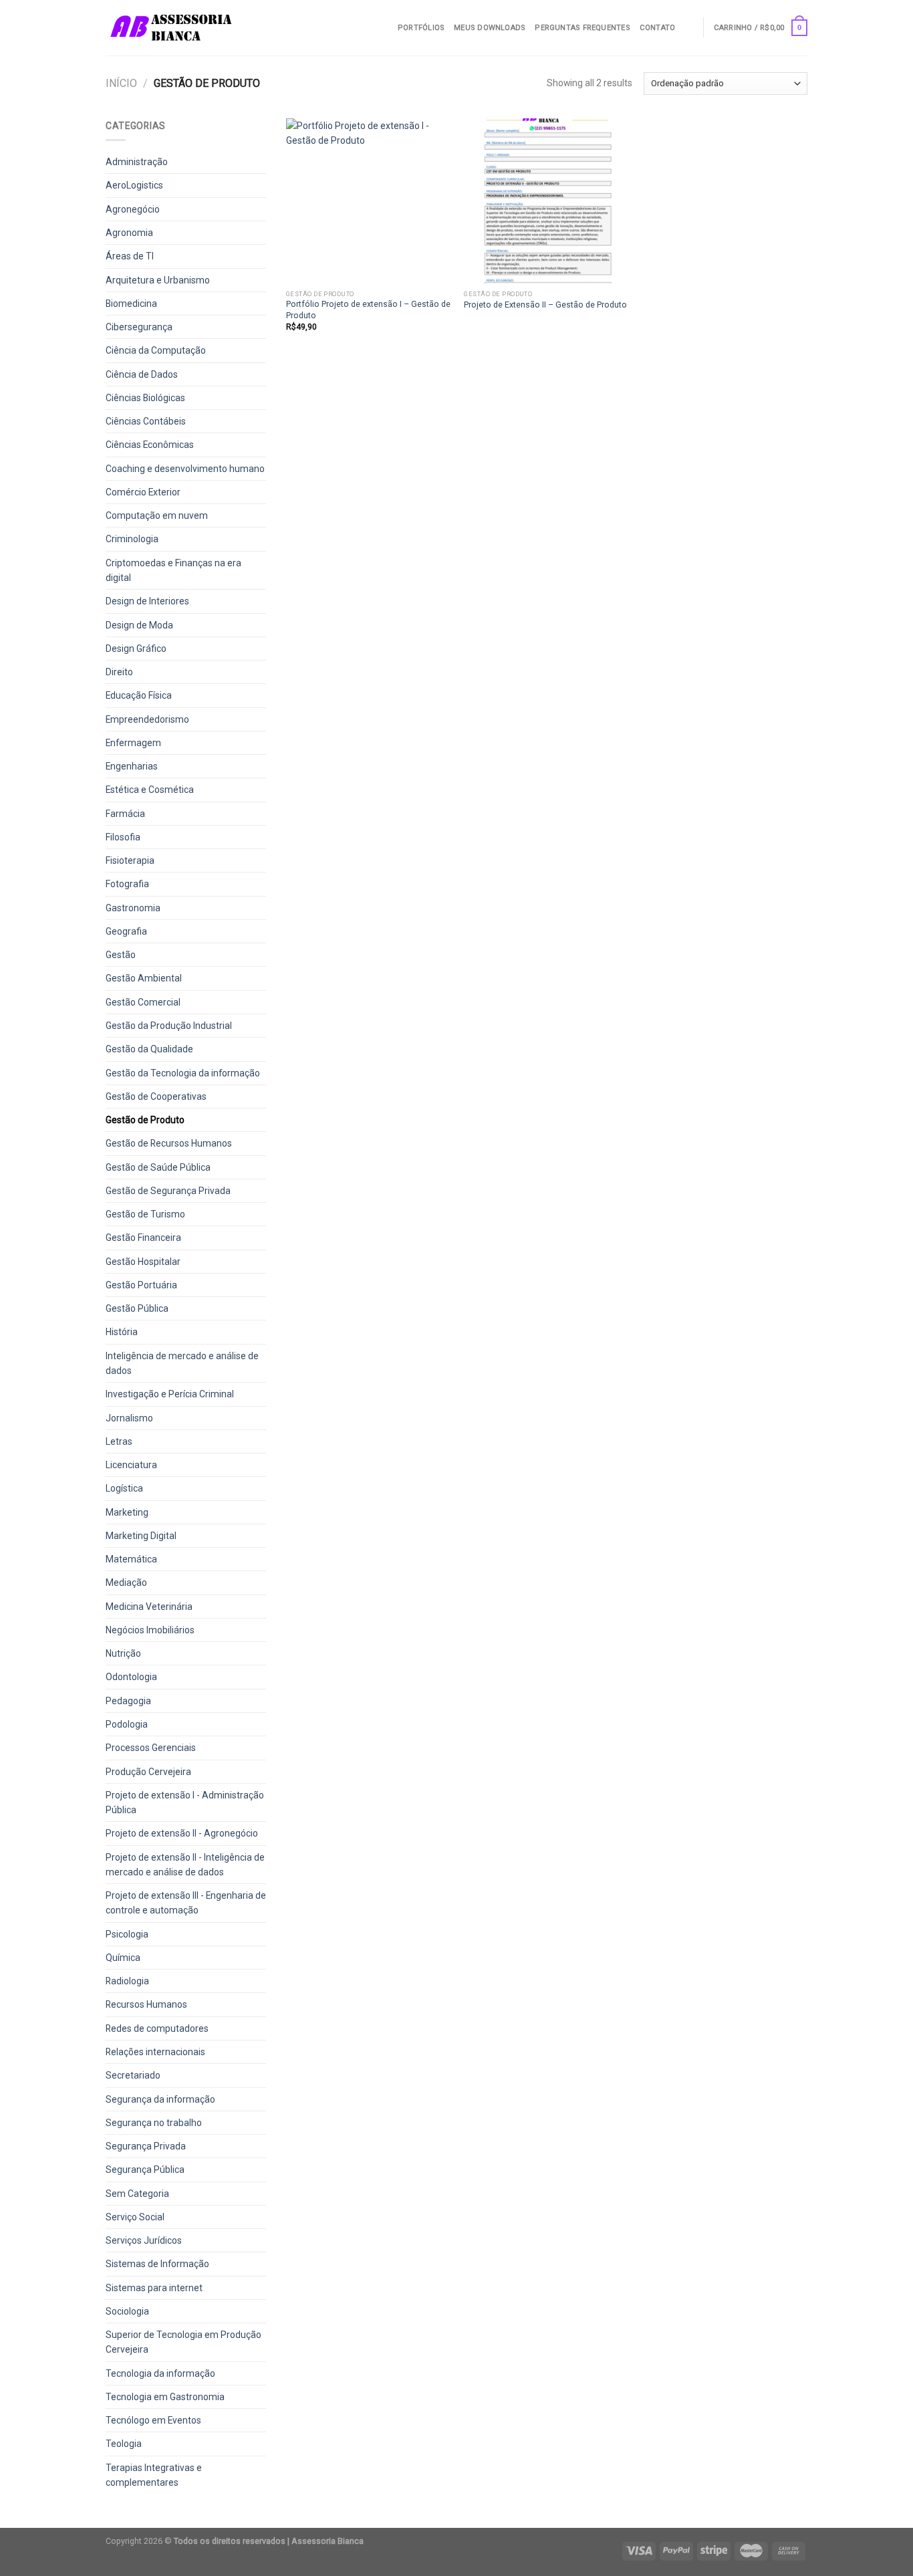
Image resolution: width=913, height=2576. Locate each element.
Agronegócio (133, 209)
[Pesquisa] (689, 27)
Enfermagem (133, 743)
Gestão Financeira (143, 1238)
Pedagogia (128, 1701)
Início (121, 83)
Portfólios (421, 28)
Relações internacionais (155, 2052)
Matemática (131, 1559)
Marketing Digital (141, 1536)
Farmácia (125, 814)
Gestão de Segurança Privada (168, 1191)
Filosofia (123, 837)
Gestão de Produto (145, 1120)
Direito (119, 672)
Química (123, 1958)
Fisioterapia (130, 860)
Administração (137, 162)
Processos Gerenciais (151, 1748)
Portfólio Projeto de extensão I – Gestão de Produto (368, 309)
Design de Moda (139, 625)
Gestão (121, 955)
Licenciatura (131, 1465)
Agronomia (129, 233)
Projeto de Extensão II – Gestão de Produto (545, 305)
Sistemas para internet (154, 2288)
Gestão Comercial (143, 1002)
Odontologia (131, 1677)
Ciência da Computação (156, 350)
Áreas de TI (130, 256)
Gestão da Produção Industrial (169, 1026)
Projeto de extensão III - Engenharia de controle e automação (186, 1903)
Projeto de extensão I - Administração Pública (185, 1802)
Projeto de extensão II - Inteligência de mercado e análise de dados (185, 1865)
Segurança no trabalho (154, 2123)
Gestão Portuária (141, 1285)
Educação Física (139, 695)
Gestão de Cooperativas (156, 1096)
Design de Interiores (147, 601)
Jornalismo (129, 1418)
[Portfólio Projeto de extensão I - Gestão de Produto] (369, 201)
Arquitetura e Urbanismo (158, 280)
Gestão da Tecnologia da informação (183, 1073)
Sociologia (127, 2311)
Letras (119, 1441)
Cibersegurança (139, 327)
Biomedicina (131, 304)
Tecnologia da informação (160, 2373)
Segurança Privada (146, 2146)
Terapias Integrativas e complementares (154, 2475)
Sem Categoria (137, 2194)
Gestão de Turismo (145, 1214)
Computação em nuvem (157, 515)
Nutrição (123, 1653)
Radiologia (127, 1981)
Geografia (126, 931)
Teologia (124, 2444)
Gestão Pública (137, 1308)
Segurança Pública (145, 2170)
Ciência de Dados (142, 374)
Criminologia (132, 539)
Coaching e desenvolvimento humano (185, 469)
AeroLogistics (134, 185)
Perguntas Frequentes (582, 28)
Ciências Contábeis (146, 421)
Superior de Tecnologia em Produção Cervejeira (183, 2342)
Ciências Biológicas (145, 398)
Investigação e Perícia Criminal (170, 1394)
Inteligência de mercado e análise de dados (182, 1363)
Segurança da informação (160, 2099)
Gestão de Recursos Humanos (169, 1143)
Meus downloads (490, 28)
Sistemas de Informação (157, 2264)
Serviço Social (135, 2217)
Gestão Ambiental (144, 978)
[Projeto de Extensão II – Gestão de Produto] (546, 201)
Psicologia (127, 1934)
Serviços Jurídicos (144, 2240)
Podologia (127, 1724)
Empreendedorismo (147, 719)
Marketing (127, 1512)
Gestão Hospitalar (143, 1262)
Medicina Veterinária (149, 1607)
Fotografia (127, 884)
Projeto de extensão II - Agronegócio (182, 1833)
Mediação (126, 1583)
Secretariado (133, 2075)
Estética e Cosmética (150, 790)
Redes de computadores (157, 2028)
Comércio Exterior (143, 492)
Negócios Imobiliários (150, 1630)
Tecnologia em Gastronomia (165, 2397)
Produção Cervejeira (148, 1772)
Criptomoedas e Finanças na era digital (173, 570)
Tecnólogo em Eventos (153, 2420)
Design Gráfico (136, 649)
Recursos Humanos (146, 2004)
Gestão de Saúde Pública (158, 1167)
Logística (124, 1488)
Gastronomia (133, 908)
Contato (658, 28)
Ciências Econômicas (150, 445)
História (122, 1332)
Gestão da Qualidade (149, 1049)
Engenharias (132, 766)
